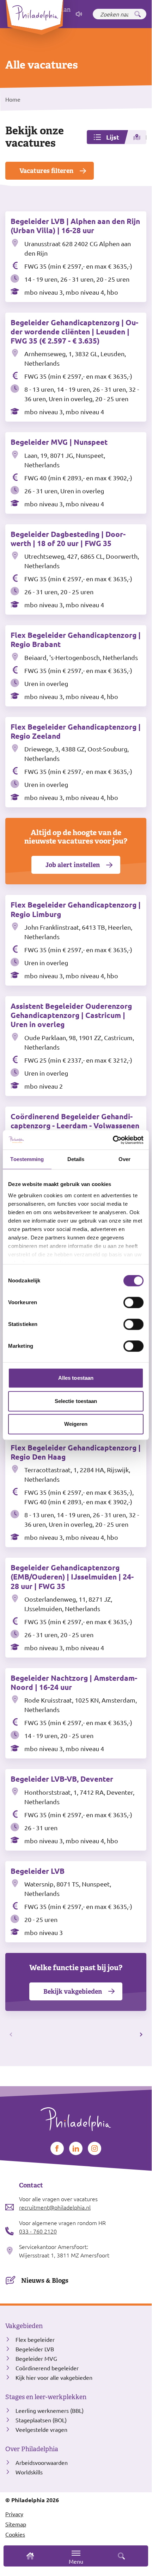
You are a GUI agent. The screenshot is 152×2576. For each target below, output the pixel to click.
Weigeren (76, 1424)
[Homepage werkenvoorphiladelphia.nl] (76, 2116)
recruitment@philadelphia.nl (55, 2207)
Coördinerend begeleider (47, 2368)
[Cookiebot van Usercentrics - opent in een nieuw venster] (113, 1140)
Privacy (14, 2514)
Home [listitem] (13, 99)
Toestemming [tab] (27, 1159)
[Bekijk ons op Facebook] (57, 2148)
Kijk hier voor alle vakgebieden (54, 2377)
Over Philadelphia (32, 2449)
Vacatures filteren (46, 171)
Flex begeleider (35, 2339)
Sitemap (16, 2524)
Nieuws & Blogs (45, 2280)
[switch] (133, 1302)
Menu (76, 2561)
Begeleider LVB (35, 2349)
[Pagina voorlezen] (79, 14)
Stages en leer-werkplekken (46, 2397)
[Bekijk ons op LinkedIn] (76, 2148)
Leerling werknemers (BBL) (50, 2410)
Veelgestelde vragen (41, 2429)
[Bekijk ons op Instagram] (95, 2148)
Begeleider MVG (36, 2358)
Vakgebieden (24, 2326)
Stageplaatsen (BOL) (41, 2420)
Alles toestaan (76, 1378)
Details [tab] (76, 1159)
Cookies (15, 2534)
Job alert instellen (73, 865)
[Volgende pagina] (140, 2035)
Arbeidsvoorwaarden (42, 2462)
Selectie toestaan (76, 1401)
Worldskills (29, 2472)
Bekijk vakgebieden (73, 1991)
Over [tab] (124, 1159)
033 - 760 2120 (38, 2231)
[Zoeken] (138, 14)
